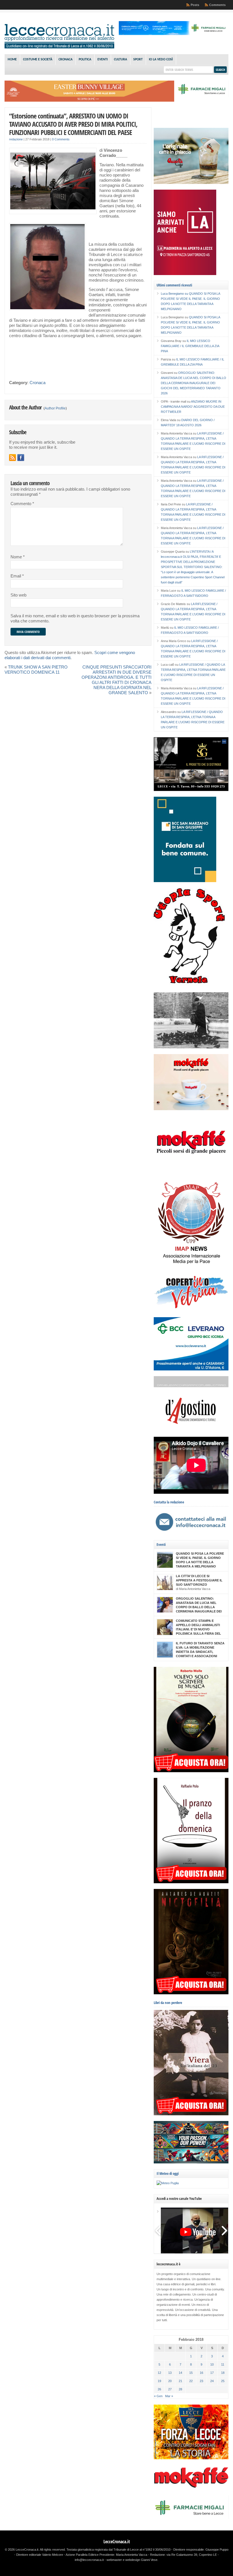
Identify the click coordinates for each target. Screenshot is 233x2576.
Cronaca (65, 60)
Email (17, 576)
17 (212, 2373)
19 (159, 2381)
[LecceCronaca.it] (59, 47)
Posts (195, 5)
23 (201, 2381)
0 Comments (61, 139)
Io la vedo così (161, 60)
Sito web (18, 595)
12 (159, 2373)
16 (201, 2373)
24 (212, 2381)
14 (180, 2373)
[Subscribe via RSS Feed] (13, 458)
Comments (217, 5)
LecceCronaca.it (117, 2542)
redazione (16, 139)
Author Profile (55, 408)
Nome (18, 557)
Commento (22, 504)
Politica (85, 60)
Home (12, 60)
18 (223, 2373)
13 (170, 2373)
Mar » (169, 2396)
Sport (138, 60)
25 (223, 2381)
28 (180, 2389)
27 (170, 2389)
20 (170, 2381)
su (175, 294)
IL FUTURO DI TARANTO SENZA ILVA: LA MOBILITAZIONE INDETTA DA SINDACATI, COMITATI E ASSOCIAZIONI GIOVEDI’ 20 (200, 1652)
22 (191, 2381)
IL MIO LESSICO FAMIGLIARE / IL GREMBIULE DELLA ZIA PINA (190, 346)
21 (180, 2381)
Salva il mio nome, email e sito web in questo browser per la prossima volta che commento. (75, 618)
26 (159, 2389)
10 (212, 2364)
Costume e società (38, 60)
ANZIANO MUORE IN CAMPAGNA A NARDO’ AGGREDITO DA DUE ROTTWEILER (193, 407)
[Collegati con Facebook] (21, 458)
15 (191, 2373)
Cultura (120, 60)
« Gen (158, 2396)
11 (223, 2364)
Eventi (103, 60)
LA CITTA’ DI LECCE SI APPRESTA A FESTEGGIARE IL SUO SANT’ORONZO (199, 1580)
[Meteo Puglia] (168, 2183)
